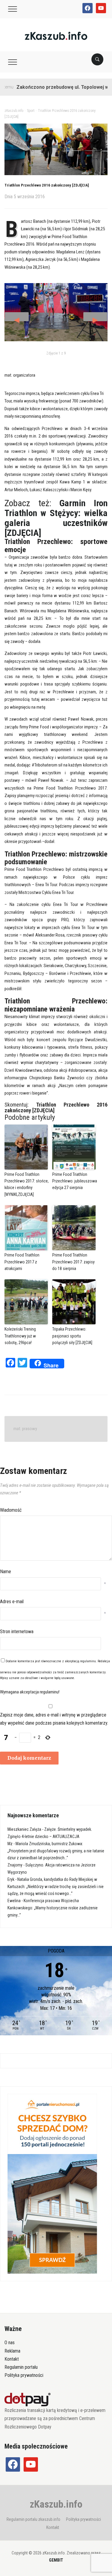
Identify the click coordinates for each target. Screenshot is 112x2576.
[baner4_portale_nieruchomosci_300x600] (52, 2183)
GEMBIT (56, 2560)
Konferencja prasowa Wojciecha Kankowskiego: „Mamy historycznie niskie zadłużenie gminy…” (53, 1908)
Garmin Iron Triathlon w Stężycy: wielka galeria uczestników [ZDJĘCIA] (56, 518)
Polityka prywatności (24, 2375)
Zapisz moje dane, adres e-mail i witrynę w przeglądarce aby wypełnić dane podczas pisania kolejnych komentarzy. (54, 1719)
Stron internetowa (17, 1632)
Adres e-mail (12, 1602)
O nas (10, 2343)
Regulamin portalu (21, 2367)
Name (6, 1572)
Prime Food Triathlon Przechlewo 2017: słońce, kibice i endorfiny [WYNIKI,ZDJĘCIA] (27, 1184)
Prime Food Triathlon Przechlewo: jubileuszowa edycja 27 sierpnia (75, 1181)
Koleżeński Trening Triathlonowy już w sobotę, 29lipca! (20, 1336)
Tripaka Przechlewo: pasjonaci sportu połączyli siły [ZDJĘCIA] (72, 1336)
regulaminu (88, 1661)
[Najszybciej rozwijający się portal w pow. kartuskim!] (56, 36)
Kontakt (12, 2359)
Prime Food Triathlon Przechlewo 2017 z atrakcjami (22, 1262)
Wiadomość (11, 1510)
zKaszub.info (56, 2504)
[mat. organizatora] (56, 312)
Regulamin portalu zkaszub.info (33, 2519)
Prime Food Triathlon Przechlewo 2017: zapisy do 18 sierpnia (73, 1262)
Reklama (12, 2351)
